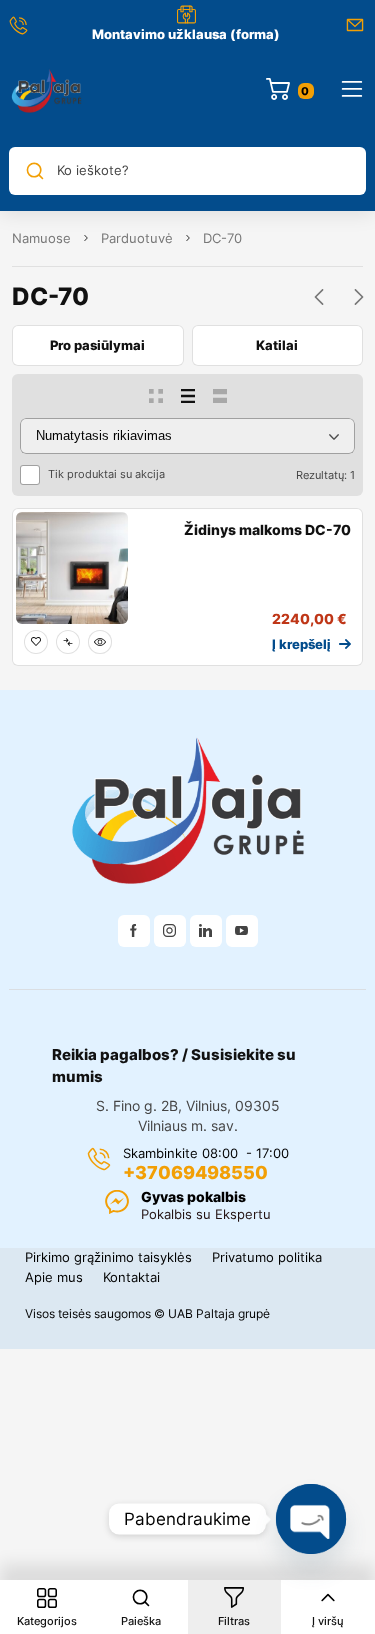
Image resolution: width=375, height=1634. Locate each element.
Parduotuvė (137, 238)
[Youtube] (242, 931)
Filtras (234, 1621)
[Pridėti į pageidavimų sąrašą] (36, 642)
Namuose (41, 238)
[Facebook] (134, 931)
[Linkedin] (206, 931)
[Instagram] (170, 931)
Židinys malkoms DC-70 (267, 529)
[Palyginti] (68, 642)
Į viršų (328, 1621)
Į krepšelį (301, 644)
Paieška (141, 1621)
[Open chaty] (311, 1519)
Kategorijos (47, 1621)
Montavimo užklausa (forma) (186, 34)
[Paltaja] (46, 90)
